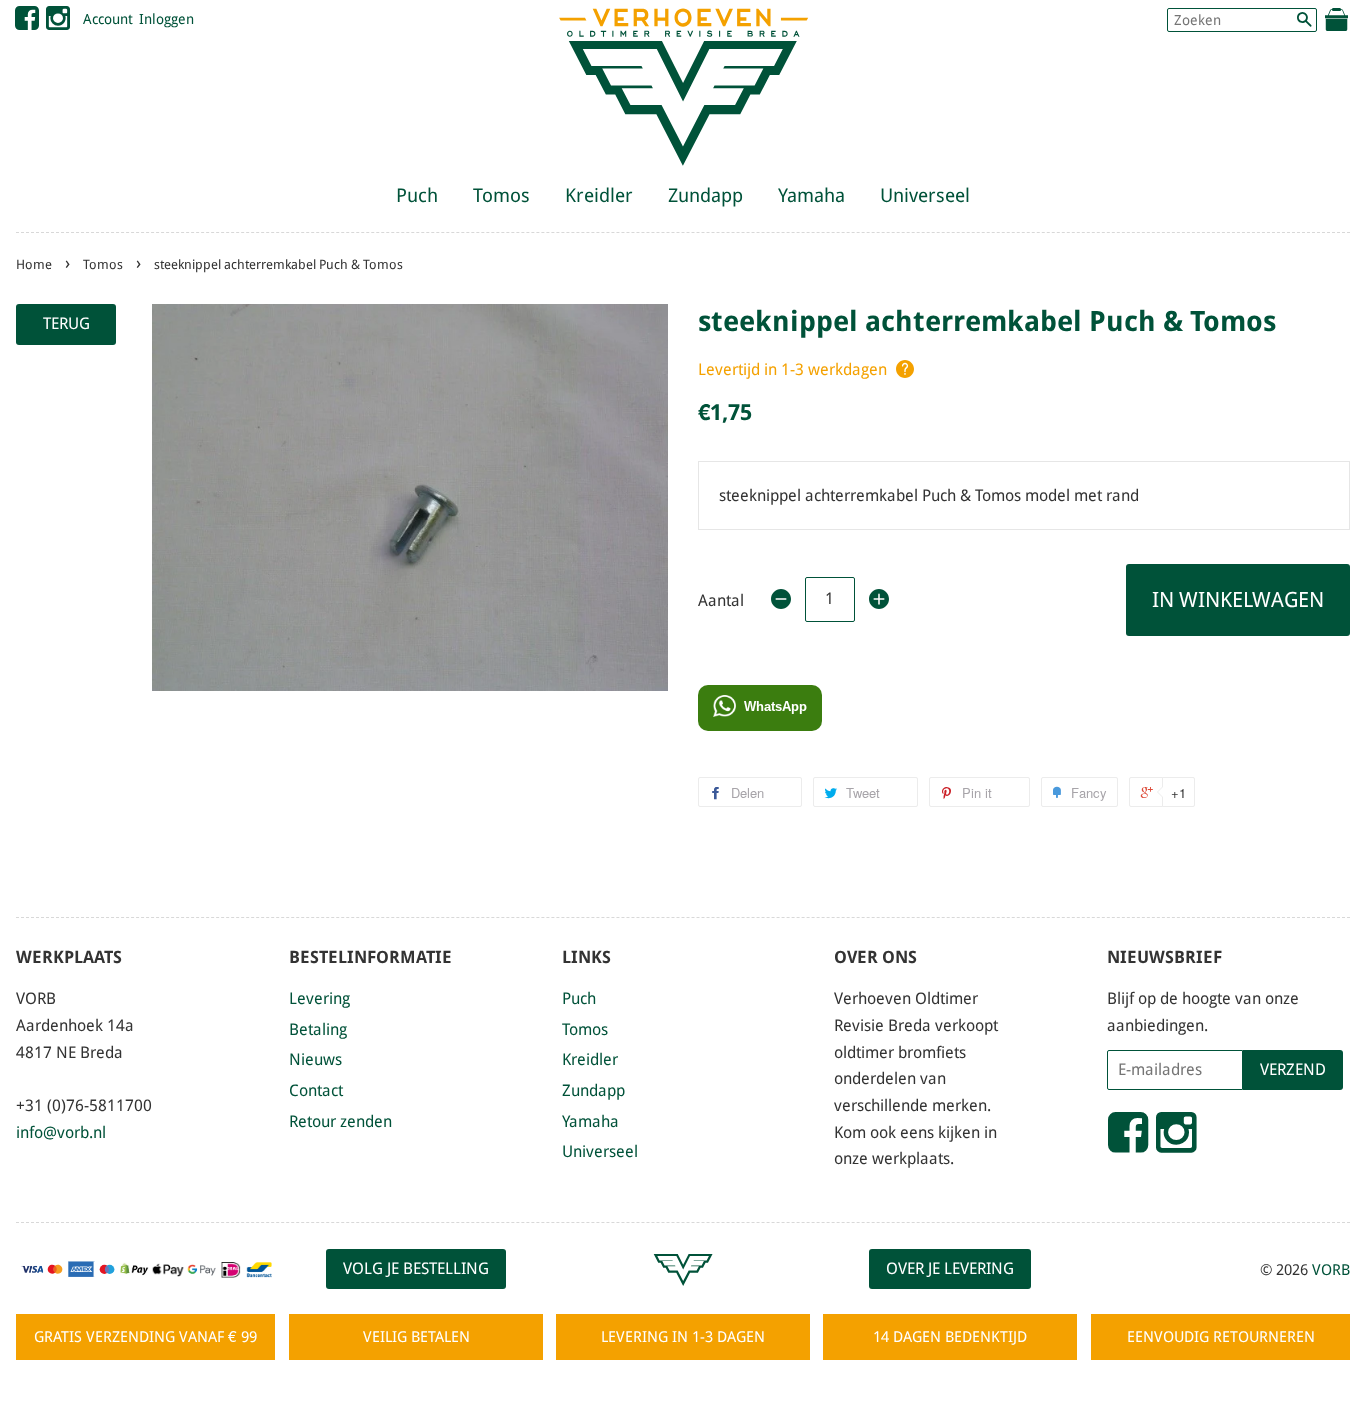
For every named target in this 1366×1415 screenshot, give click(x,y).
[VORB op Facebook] (27, 23)
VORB (1331, 1270)
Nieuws (315, 1059)
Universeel (925, 195)
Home (34, 264)
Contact (316, 1090)
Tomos (501, 195)
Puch (417, 195)
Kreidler (599, 195)
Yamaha (811, 195)
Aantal (721, 600)
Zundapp (705, 195)
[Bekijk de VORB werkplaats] (683, 1294)
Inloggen (166, 19)
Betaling (318, 1029)
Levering (319, 998)
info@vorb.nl (61, 1132)
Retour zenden (340, 1121)
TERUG (66, 323)
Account (108, 19)
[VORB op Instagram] (58, 23)
